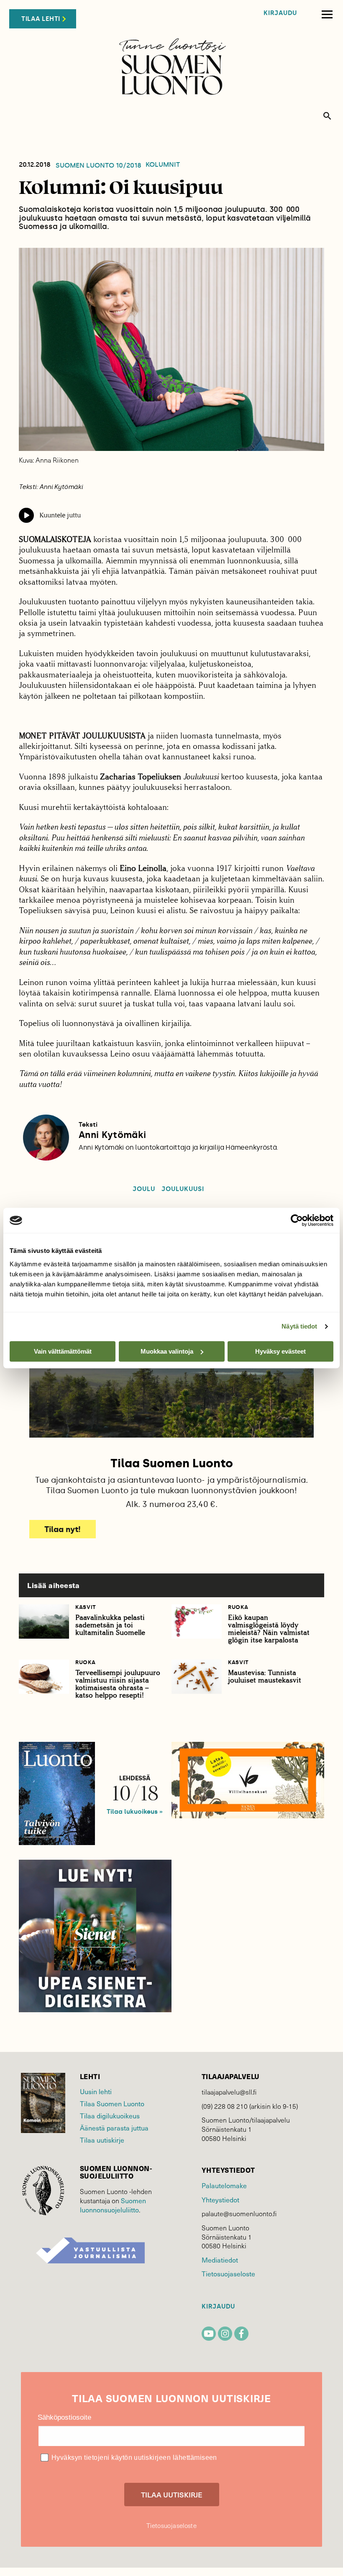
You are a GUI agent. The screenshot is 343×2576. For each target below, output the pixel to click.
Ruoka (238, 1607)
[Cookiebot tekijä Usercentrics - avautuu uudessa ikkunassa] (297, 1220)
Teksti (88, 1125)
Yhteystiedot (220, 2200)
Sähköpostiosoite (64, 2417)
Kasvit (86, 1607)
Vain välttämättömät (63, 1351)
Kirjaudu (280, 13)
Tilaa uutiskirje (102, 2140)
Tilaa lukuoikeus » (135, 1812)
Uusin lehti (96, 2091)
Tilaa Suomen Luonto (112, 2104)
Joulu (144, 1189)
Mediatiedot (220, 2260)
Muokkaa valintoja (167, 1351)
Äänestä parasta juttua (114, 2128)
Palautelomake (224, 2185)
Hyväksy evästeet (280, 1351)
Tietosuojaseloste (228, 2274)
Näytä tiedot (299, 1326)
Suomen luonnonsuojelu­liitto (113, 2205)
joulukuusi (183, 1189)
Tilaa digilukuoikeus (110, 2116)
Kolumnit (163, 165)
